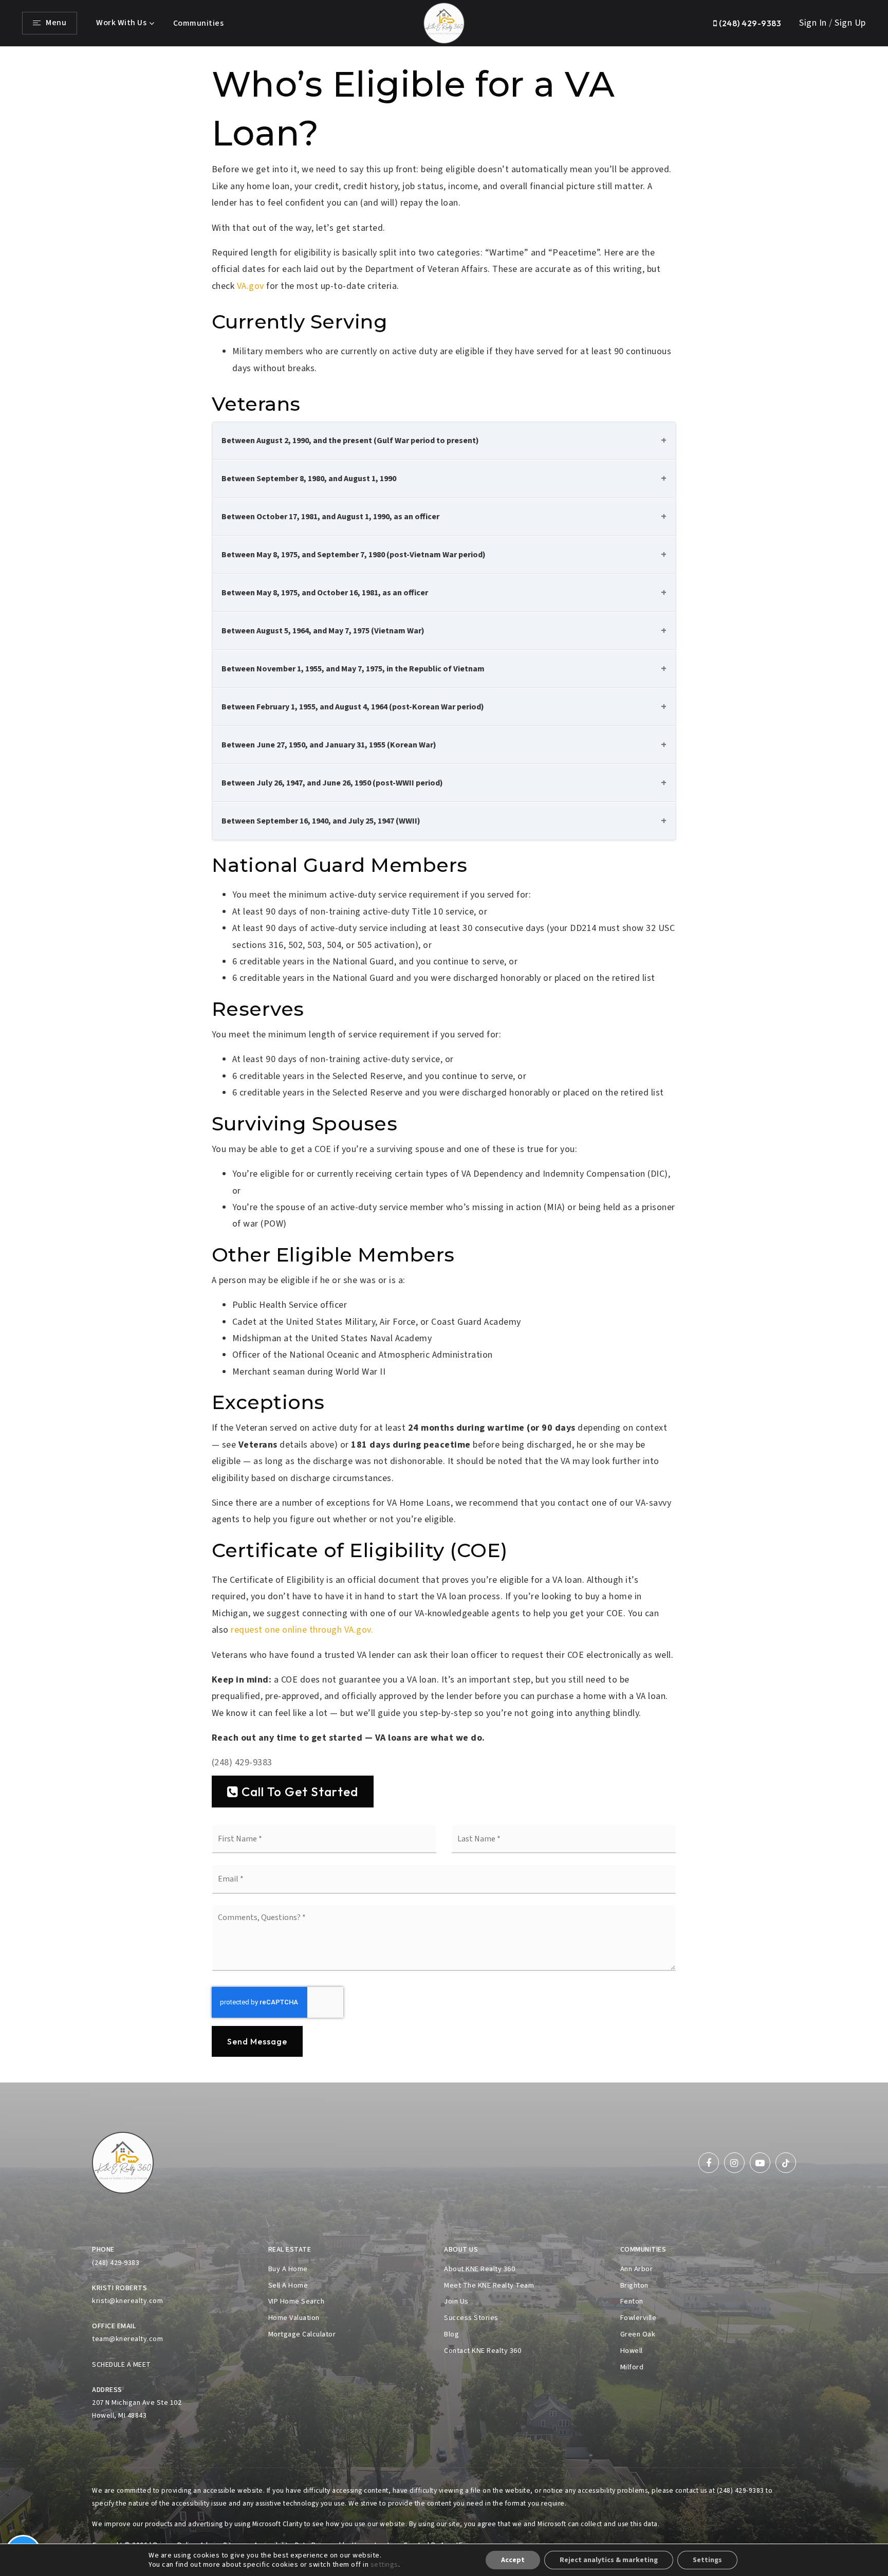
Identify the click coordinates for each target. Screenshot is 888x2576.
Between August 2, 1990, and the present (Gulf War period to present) (350, 441)
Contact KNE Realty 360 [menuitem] (483, 2351)
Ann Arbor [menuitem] (637, 2269)
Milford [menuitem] (632, 2367)
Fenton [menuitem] (632, 2301)
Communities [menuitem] (199, 23)
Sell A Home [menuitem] (288, 2285)
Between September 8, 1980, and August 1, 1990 (309, 479)
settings (384, 2565)
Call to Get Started (298, 1792)
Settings (707, 2560)
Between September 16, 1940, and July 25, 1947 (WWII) (321, 821)
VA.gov (251, 286)
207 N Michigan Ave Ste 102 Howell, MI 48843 (137, 2409)
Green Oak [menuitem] (638, 2334)
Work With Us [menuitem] (121, 23)
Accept (513, 2560)
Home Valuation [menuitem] (294, 2318)
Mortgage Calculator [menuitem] (302, 2334)
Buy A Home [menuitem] (288, 2269)
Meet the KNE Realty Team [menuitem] (489, 2285)
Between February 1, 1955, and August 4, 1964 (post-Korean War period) (353, 707)
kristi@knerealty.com (127, 2301)
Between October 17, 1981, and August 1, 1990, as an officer (330, 517)
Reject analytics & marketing (609, 2560)
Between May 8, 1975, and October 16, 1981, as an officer (325, 593)
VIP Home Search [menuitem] (297, 2301)
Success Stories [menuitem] (471, 2318)
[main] (444, 1065)
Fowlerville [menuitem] (639, 2318)
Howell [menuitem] (632, 2351)
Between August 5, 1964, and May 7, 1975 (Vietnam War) (323, 631)
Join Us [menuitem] (456, 2301)
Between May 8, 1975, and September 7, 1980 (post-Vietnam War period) (354, 555)
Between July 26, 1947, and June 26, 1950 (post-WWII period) (332, 783)
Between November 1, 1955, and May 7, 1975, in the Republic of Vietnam (353, 669)
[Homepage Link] (444, 22)
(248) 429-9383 (749, 23)
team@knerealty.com (127, 2339)
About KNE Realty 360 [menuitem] (479, 2269)
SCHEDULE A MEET (122, 2365)
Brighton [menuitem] (634, 2285)
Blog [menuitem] (451, 2334)
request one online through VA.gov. (302, 1630)
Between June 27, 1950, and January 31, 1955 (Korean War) (329, 745)
